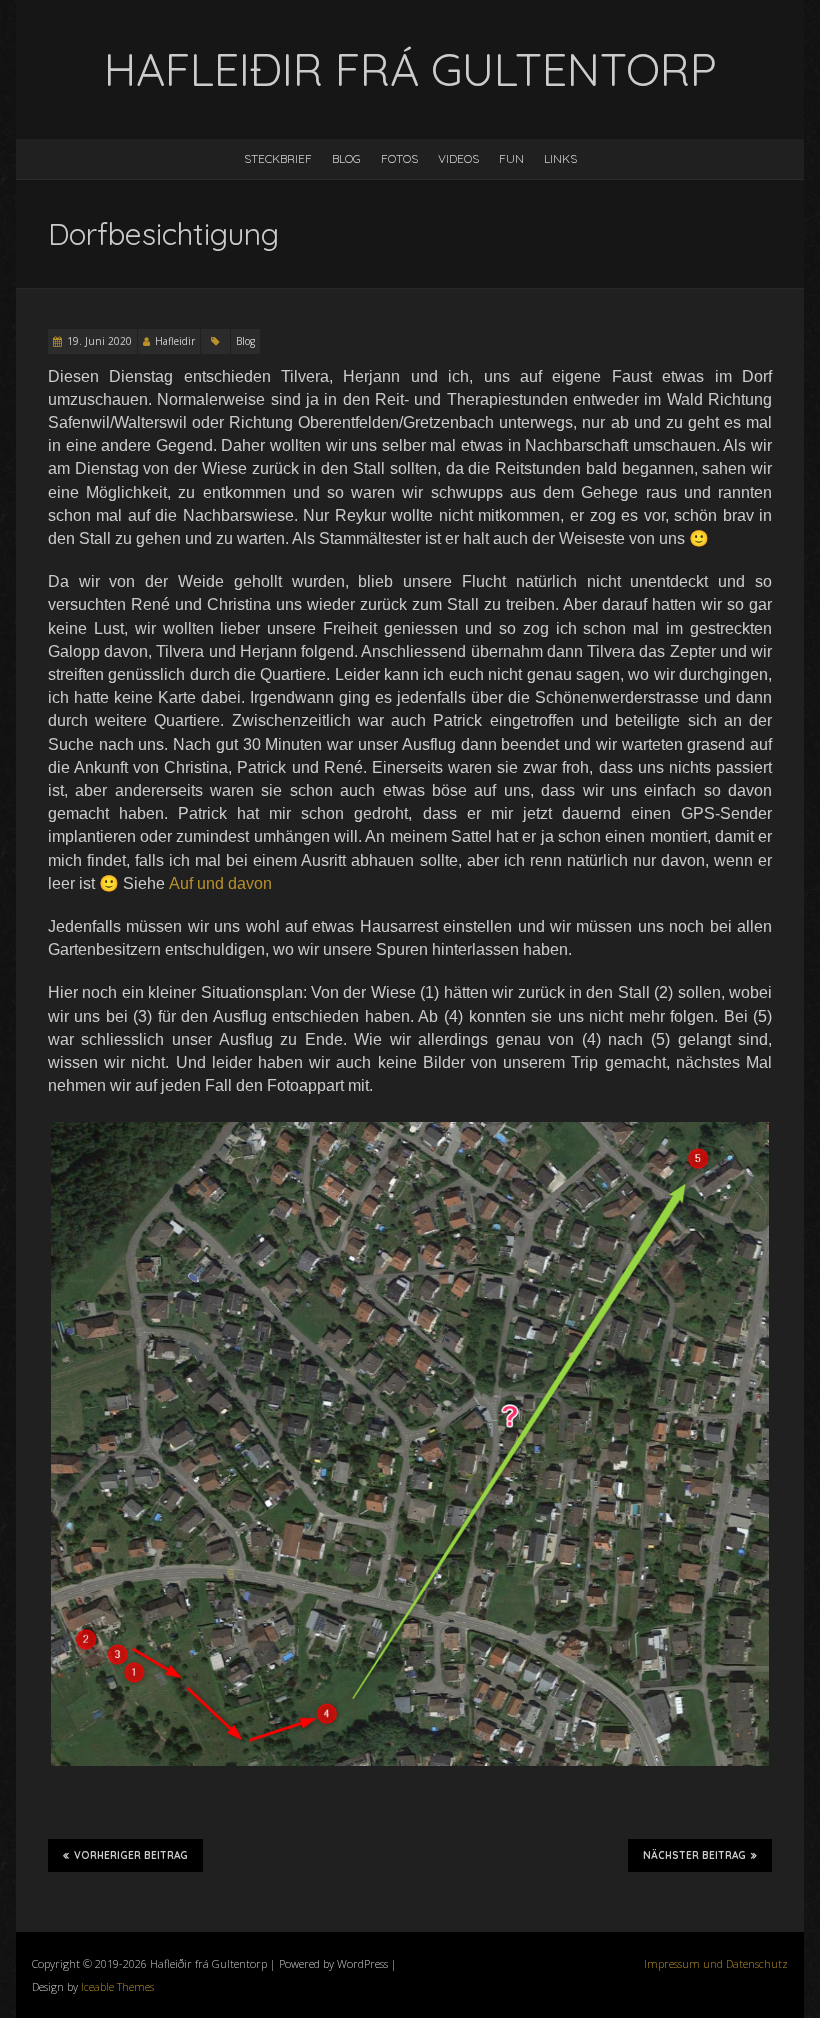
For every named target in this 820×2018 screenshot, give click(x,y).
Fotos (399, 158)
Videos (458, 158)
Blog (346, 158)
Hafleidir (175, 341)
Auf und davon (220, 883)
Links (560, 158)
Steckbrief (278, 158)
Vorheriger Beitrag (131, 1855)
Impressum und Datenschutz (716, 1963)
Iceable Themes (117, 1986)
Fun (511, 158)
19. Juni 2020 (99, 341)
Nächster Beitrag (694, 1855)
